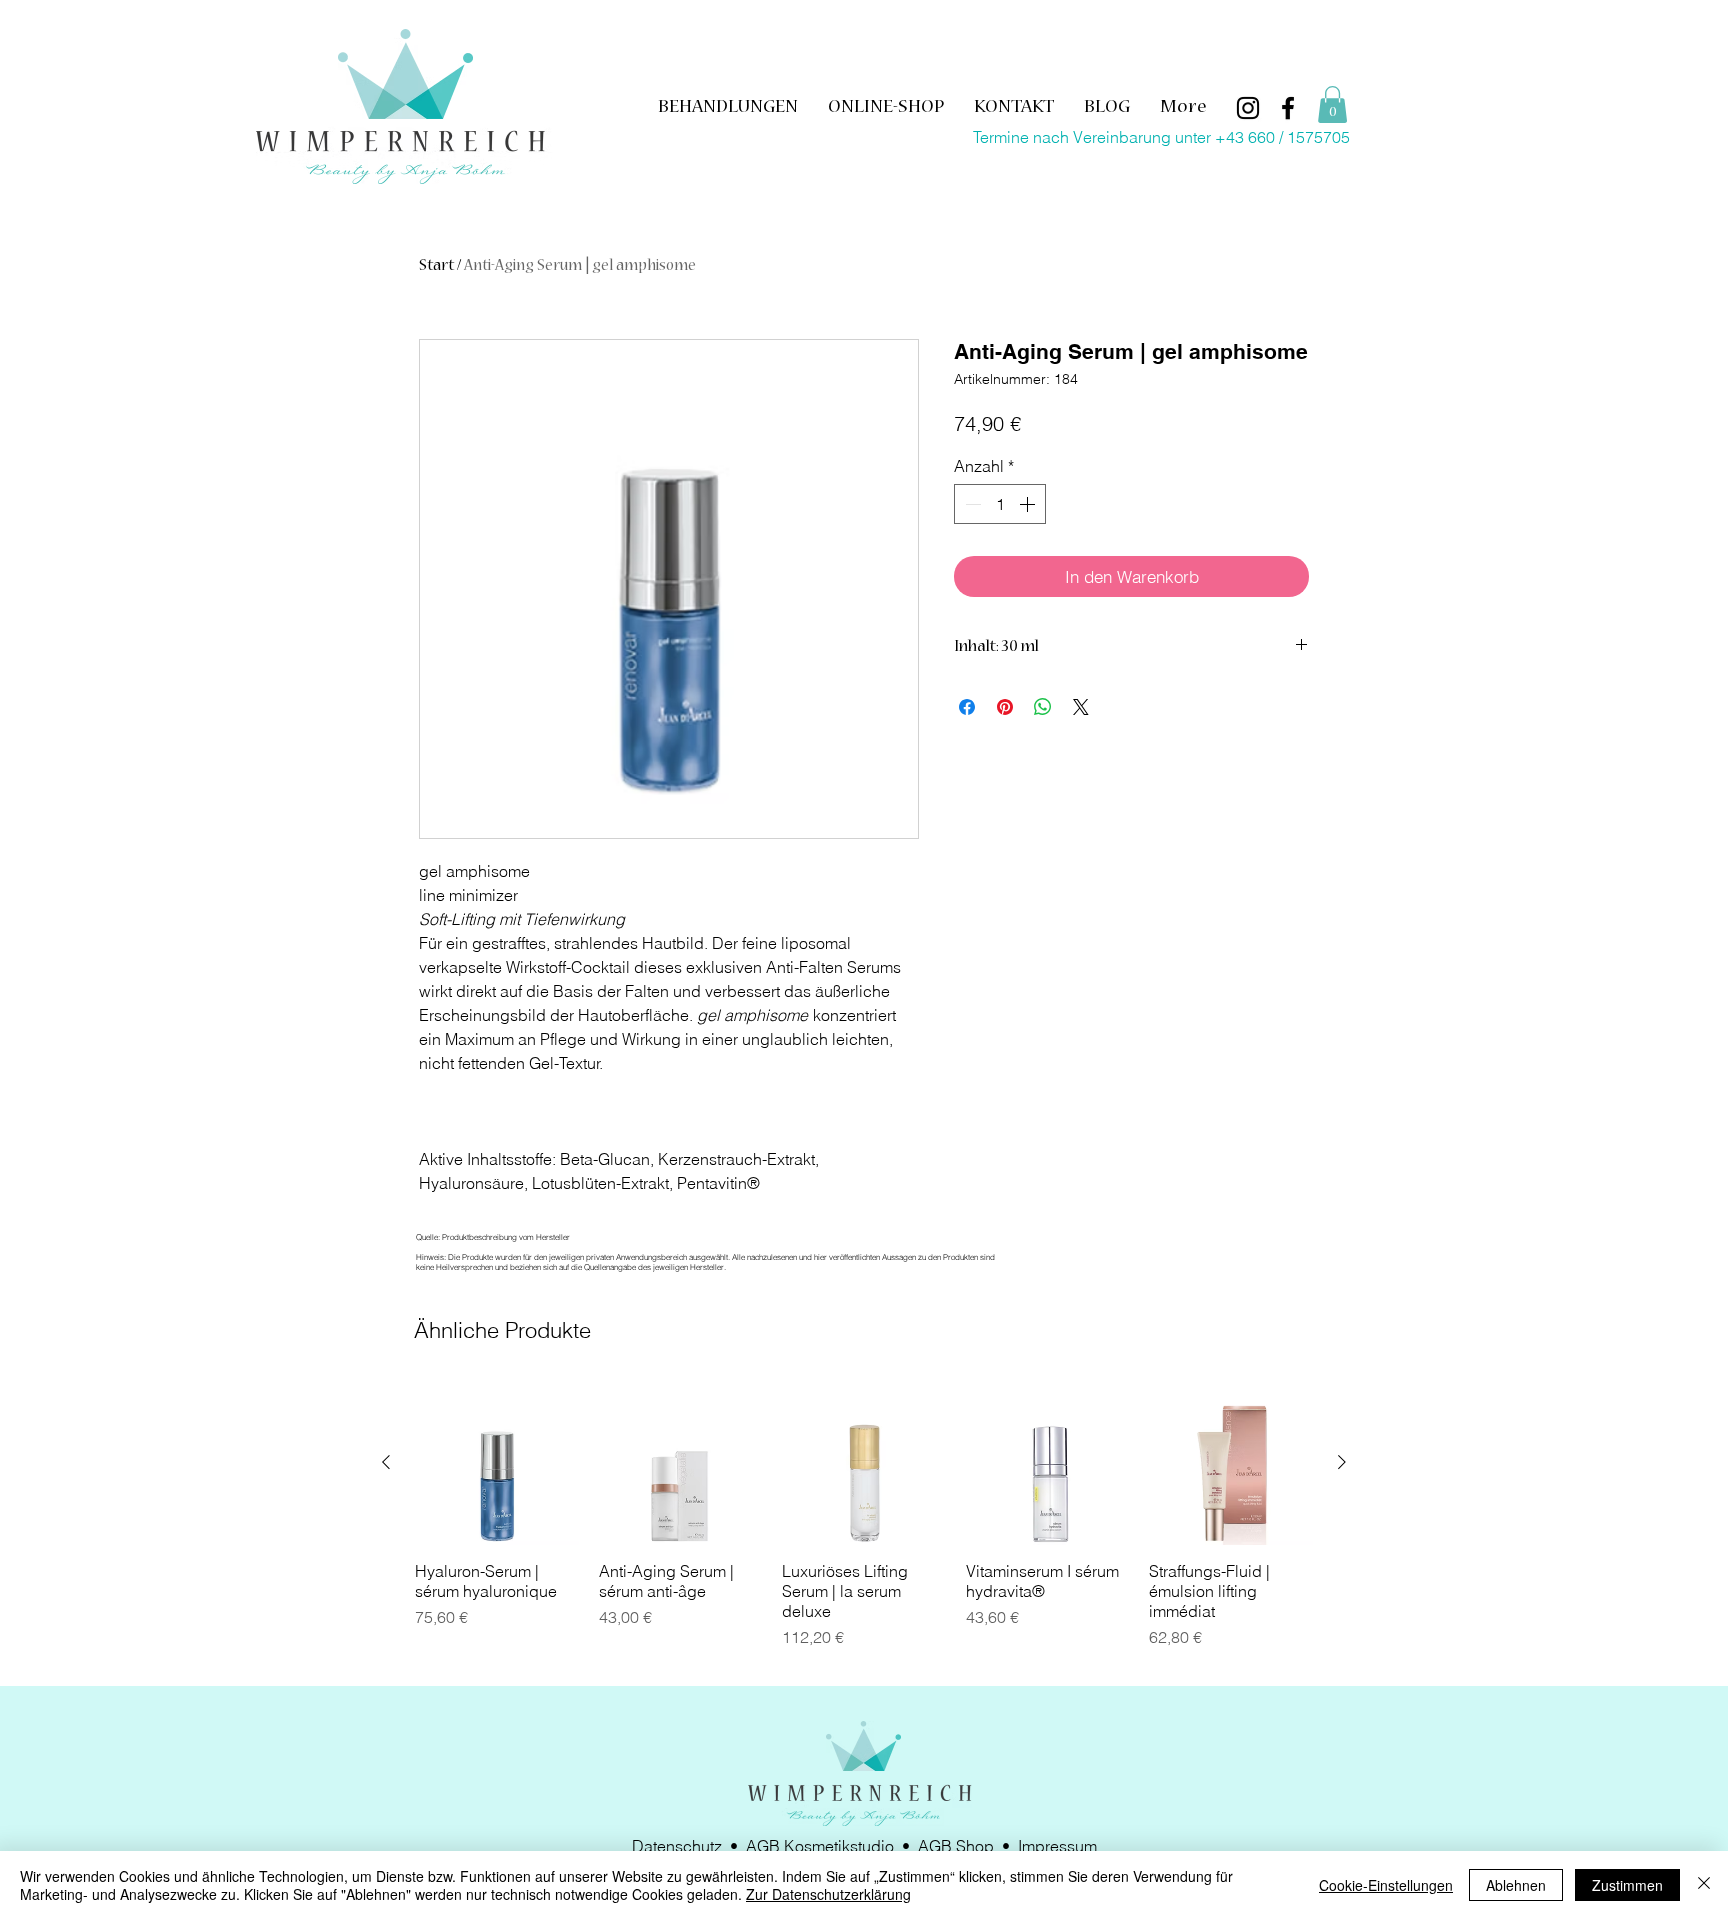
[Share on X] (1081, 707)
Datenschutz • (689, 1846)
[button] (1332, 104)
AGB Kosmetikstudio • (832, 1846)
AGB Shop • (968, 1846)
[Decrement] (971, 504)
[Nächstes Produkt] (1342, 1462)
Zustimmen (1627, 1885)
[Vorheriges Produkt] (386, 1462)
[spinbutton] (1000, 504)
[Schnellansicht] (497, 1463)
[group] (864, 1525)
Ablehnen (1516, 1885)
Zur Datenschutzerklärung (828, 1894)
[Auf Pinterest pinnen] (1005, 707)
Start (436, 267)
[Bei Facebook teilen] (967, 707)
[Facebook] (1288, 108)
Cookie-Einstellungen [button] (1386, 1885)
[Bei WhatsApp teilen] (1043, 707)
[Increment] (1029, 504)
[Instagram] (1248, 108)
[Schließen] (1704, 1885)
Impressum (1057, 1846)
